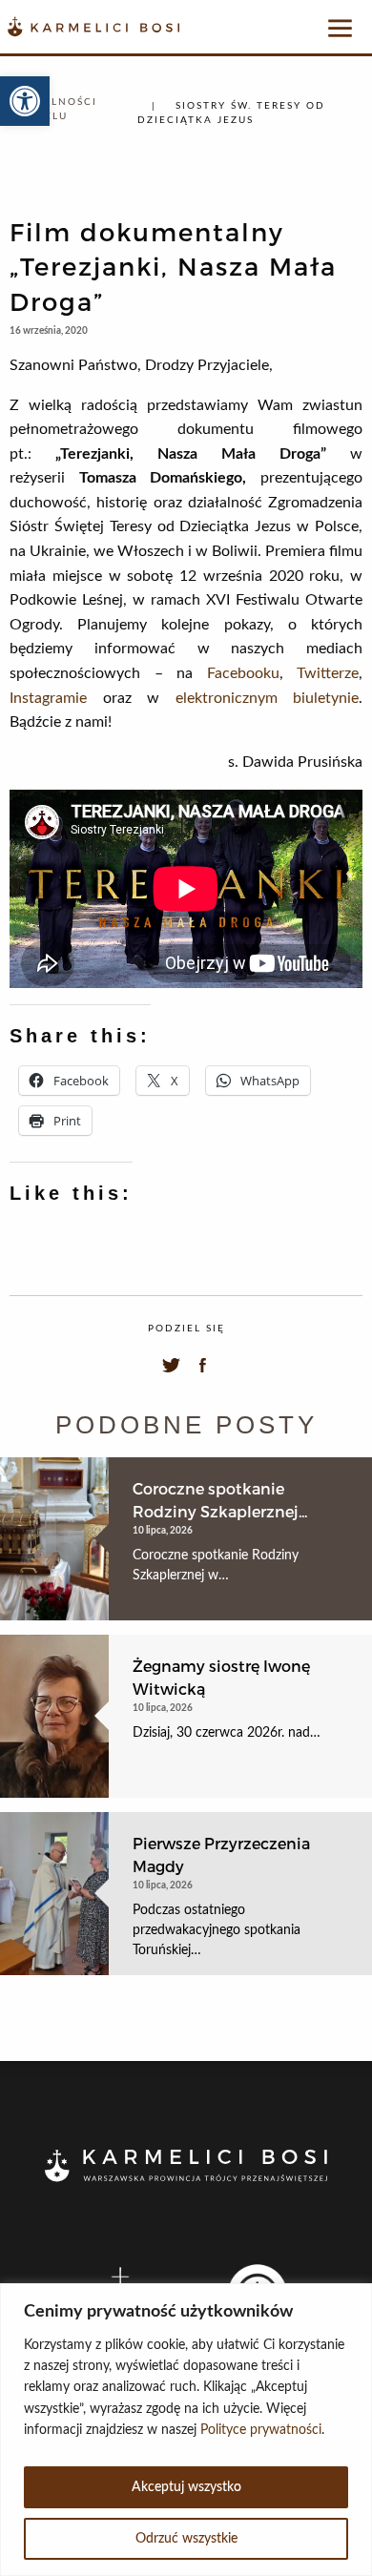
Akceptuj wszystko (186, 2487)
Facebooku (243, 673)
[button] (25, 101)
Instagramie (48, 698)
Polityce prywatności (261, 2430)
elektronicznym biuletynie (268, 698)
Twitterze (328, 673)
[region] (186, 2430)
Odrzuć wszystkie (186, 2539)
